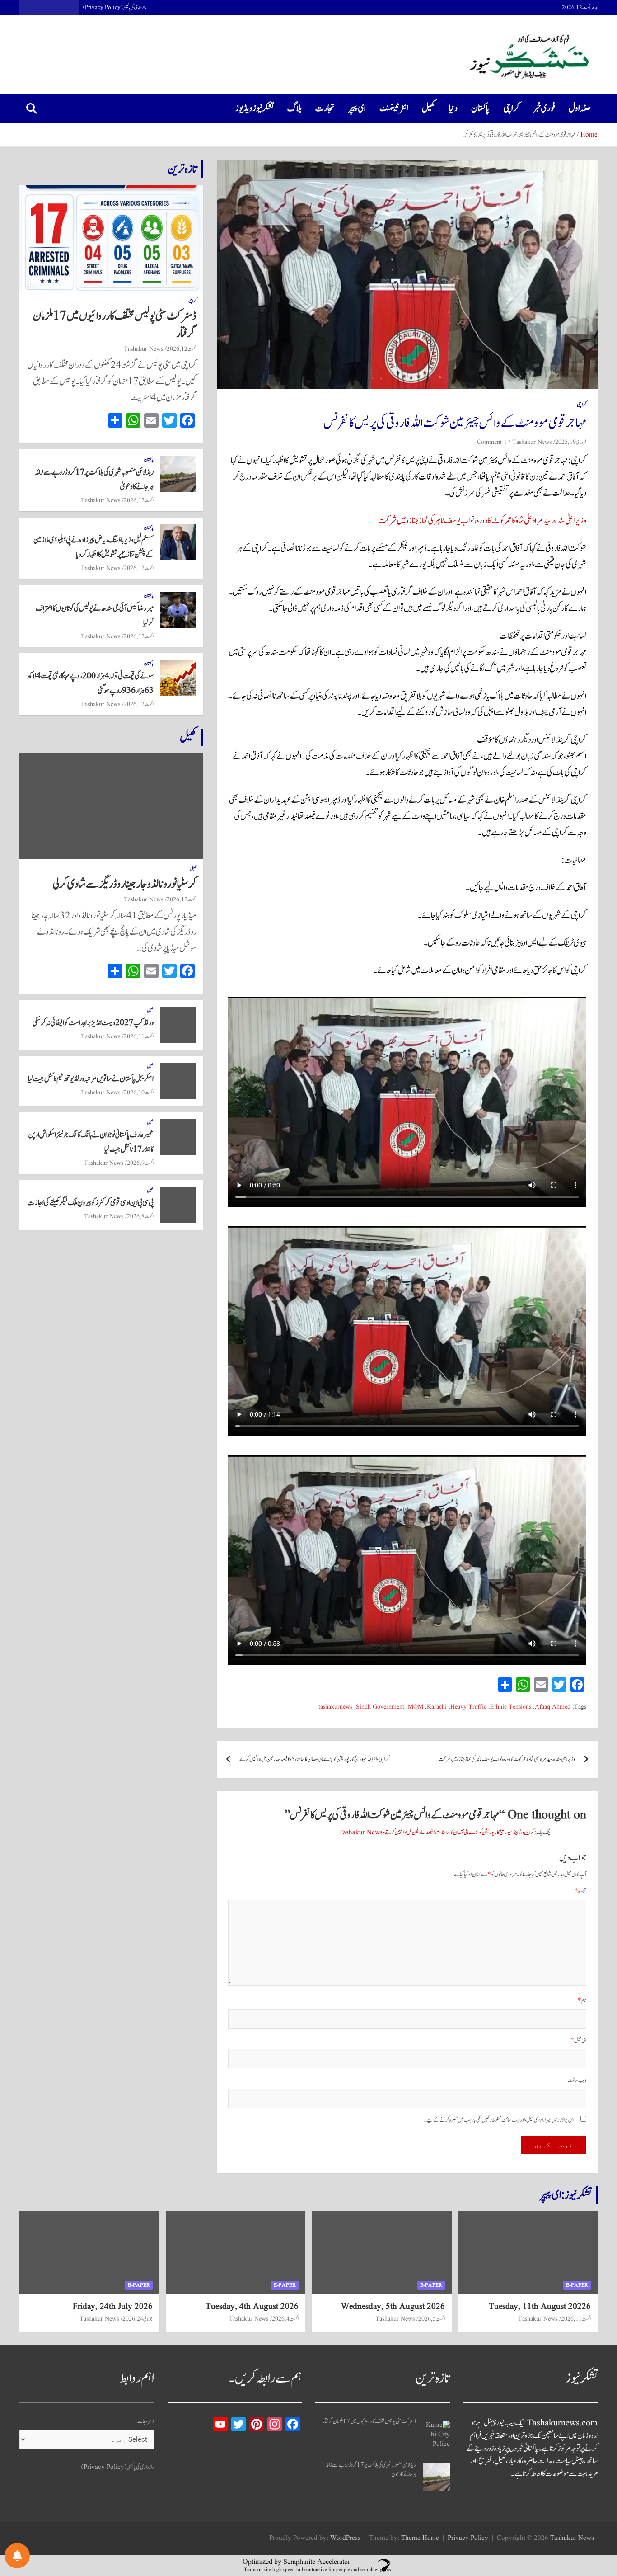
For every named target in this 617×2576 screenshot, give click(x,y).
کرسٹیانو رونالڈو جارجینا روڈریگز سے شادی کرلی (125, 884)
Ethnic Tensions (511, 1707)
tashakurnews (335, 1707)
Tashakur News (532, 442)
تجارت (325, 108)
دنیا (453, 108)
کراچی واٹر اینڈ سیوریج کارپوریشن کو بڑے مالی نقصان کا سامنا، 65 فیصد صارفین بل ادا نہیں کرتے (314, 1759)
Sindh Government (380, 1707)
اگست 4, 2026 (285, 2319)
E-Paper (577, 2285)
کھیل (429, 108)
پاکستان (480, 108)
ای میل (578, 2041)
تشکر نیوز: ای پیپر (566, 2195)
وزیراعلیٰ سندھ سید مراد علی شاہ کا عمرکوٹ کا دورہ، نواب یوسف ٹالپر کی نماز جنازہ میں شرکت (482, 521)
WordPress (345, 2538)
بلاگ (294, 108)
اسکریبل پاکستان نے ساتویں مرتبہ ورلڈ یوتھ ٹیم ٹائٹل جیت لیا (91, 1079)
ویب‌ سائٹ (577, 2080)
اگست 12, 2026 (182, 349)
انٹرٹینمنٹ (394, 108)
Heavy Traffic (468, 1707)
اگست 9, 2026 (140, 1163)
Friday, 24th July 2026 (113, 2307)
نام (582, 2001)
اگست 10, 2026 (139, 1093)
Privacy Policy (468, 2538)
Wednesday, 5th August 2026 (393, 2307)
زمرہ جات (146, 2422)
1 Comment (492, 442)
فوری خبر (544, 108)
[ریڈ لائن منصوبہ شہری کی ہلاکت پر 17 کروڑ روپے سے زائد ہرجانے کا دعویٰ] (436, 2477)
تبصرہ (580, 1891)
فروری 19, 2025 (571, 442)
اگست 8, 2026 (140, 1216)
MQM (416, 1707)
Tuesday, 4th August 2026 (252, 2307)
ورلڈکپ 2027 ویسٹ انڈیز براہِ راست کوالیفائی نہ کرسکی (93, 1023)
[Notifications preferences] (17, 2556)
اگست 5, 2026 (432, 2319)
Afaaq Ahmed (553, 1707)
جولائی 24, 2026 (138, 2319)
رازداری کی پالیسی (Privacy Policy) (115, 8)
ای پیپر (357, 108)
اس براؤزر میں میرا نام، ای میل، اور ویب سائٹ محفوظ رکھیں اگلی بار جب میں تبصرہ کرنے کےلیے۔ (499, 2120)
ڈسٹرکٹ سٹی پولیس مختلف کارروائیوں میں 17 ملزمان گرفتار (115, 325)
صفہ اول (580, 108)
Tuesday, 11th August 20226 (540, 2307)
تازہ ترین (182, 169)
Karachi (437, 1707)
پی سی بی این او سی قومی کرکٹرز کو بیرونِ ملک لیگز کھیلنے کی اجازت (91, 1203)
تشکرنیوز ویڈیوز (255, 108)
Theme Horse (420, 2538)
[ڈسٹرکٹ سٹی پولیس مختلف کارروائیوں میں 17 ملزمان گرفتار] (436, 2434)
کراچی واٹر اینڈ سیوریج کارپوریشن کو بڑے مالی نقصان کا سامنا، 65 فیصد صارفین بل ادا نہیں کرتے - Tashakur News (437, 1833)
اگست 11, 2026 (139, 1036)
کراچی (511, 108)
